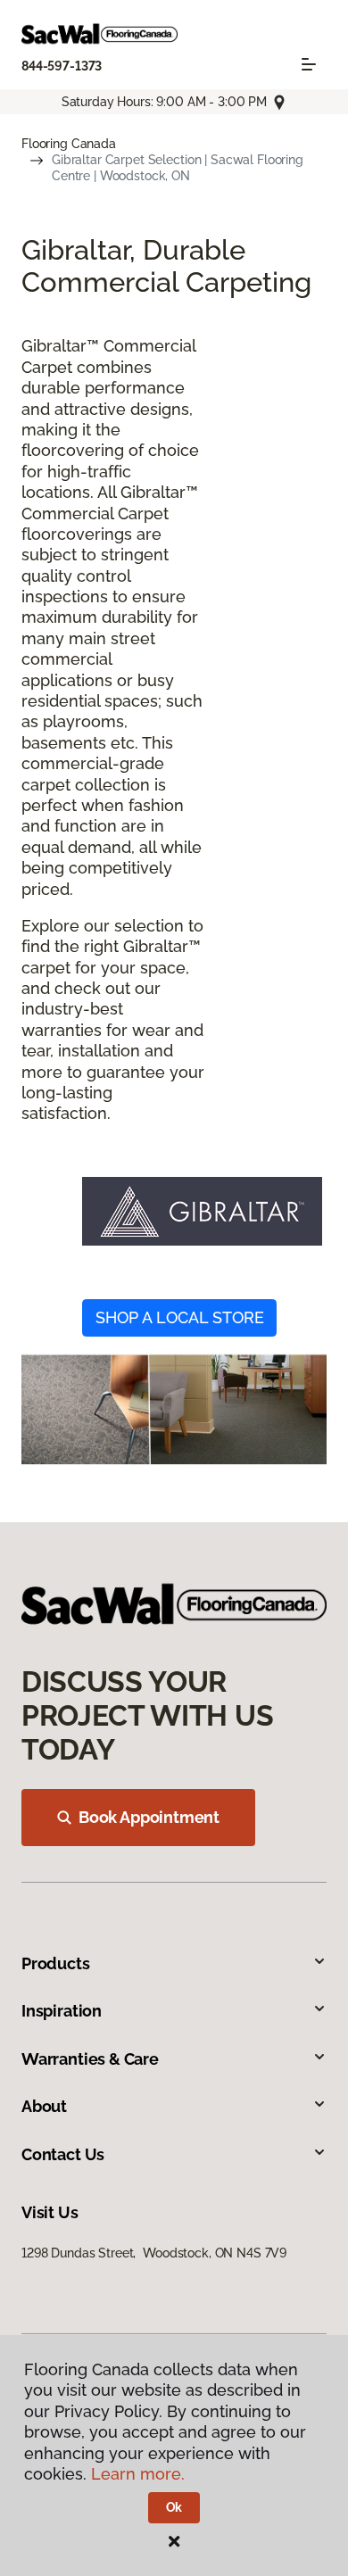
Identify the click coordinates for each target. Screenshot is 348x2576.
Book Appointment (149, 1817)
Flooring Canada (69, 144)
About (44, 2106)
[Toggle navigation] (309, 64)
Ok (174, 2507)
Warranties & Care (90, 2059)
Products (56, 1963)
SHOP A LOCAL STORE (180, 1317)
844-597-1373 (62, 66)
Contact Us (63, 2154)
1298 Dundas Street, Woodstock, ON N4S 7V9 (154, 2253)
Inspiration (62, 2011)
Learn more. (138, 2474)
